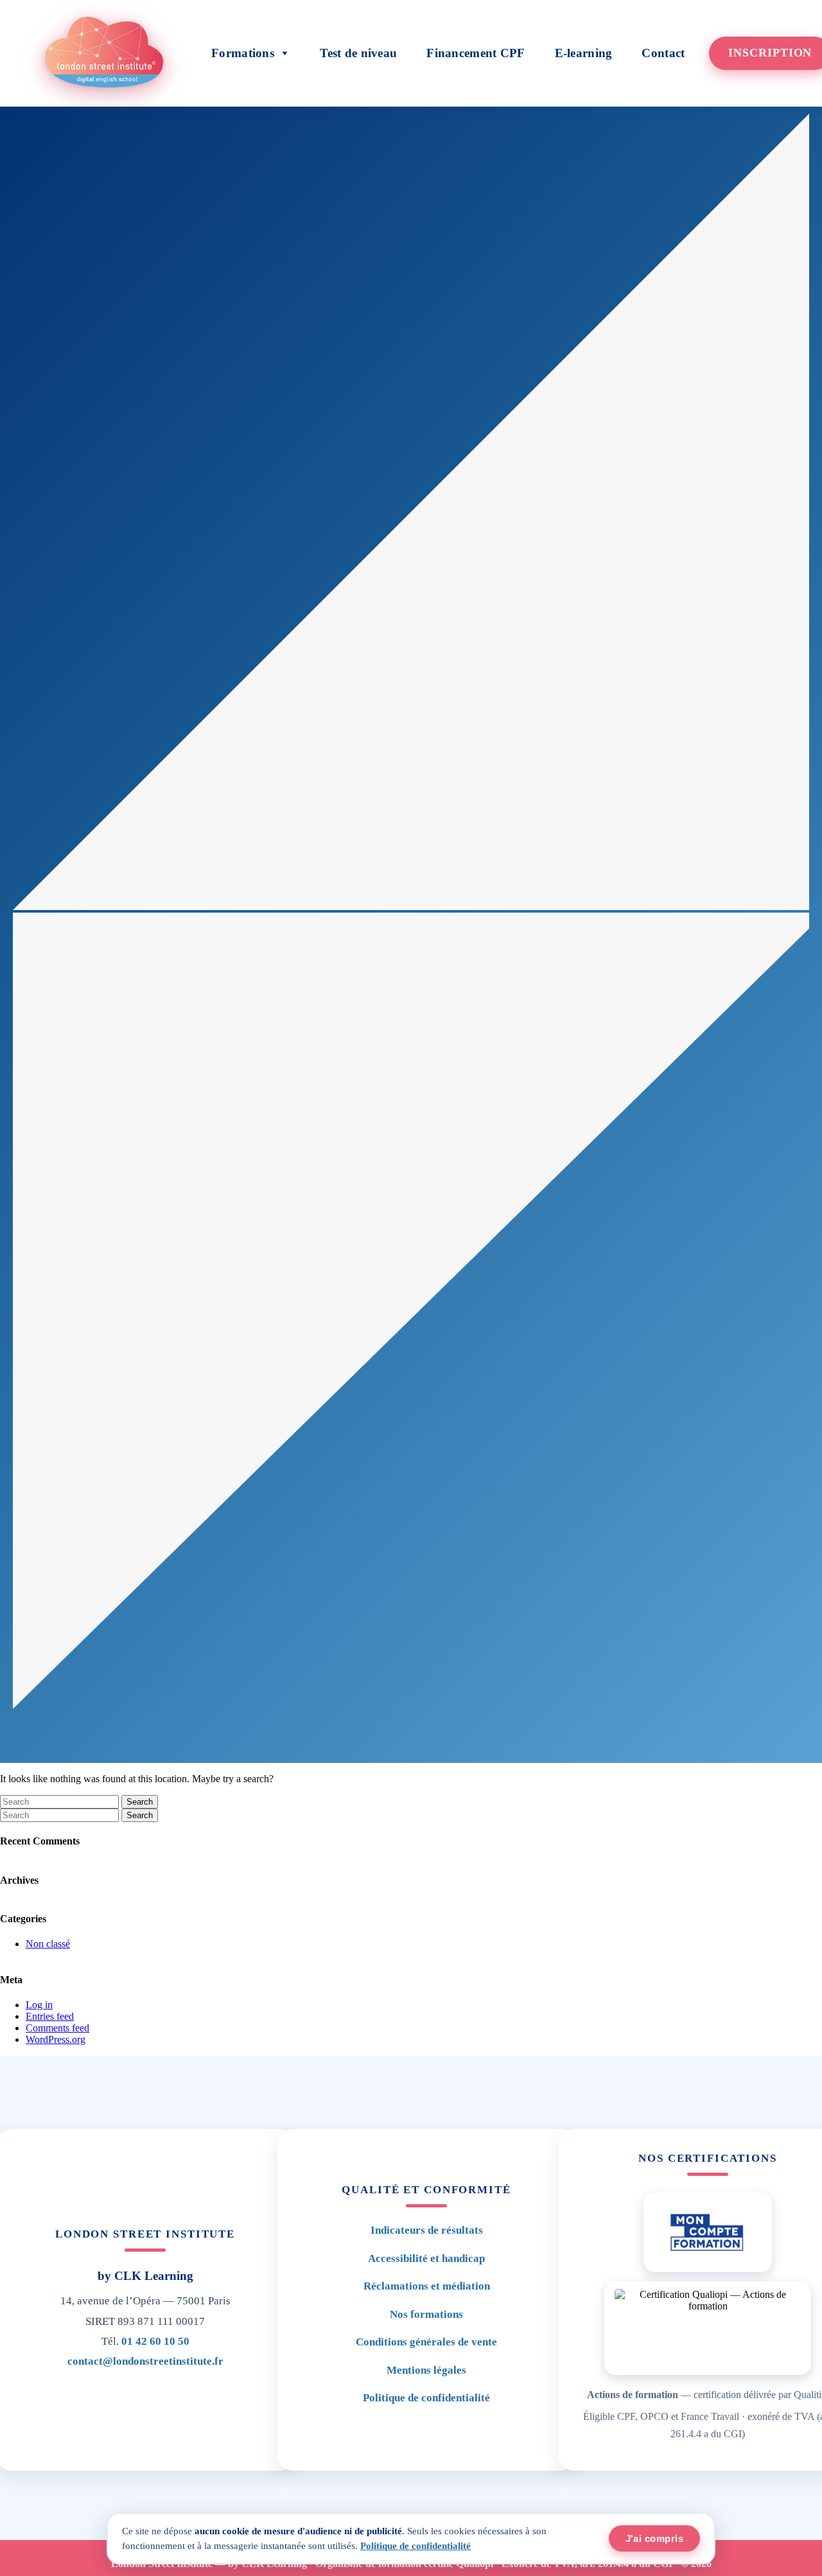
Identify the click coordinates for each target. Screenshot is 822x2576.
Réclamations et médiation (427, 2286)
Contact (663, 53)
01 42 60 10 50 (155, 2341)
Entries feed (50, 2016)
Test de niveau (358, 53)
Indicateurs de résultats (427, 2230)
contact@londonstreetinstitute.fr (145, 2361)
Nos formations (426, 2314)
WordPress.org (56, 2039)
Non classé (48, 1944)
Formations (243, 53)
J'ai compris (654, 2538)
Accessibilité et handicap (426, 2258)
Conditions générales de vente (426, 2342)
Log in (39, 2005)
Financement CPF (476, 53)
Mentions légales (426, 2370)
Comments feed (57, 2028)
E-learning (584, 53)
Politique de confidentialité (426, 2398)
